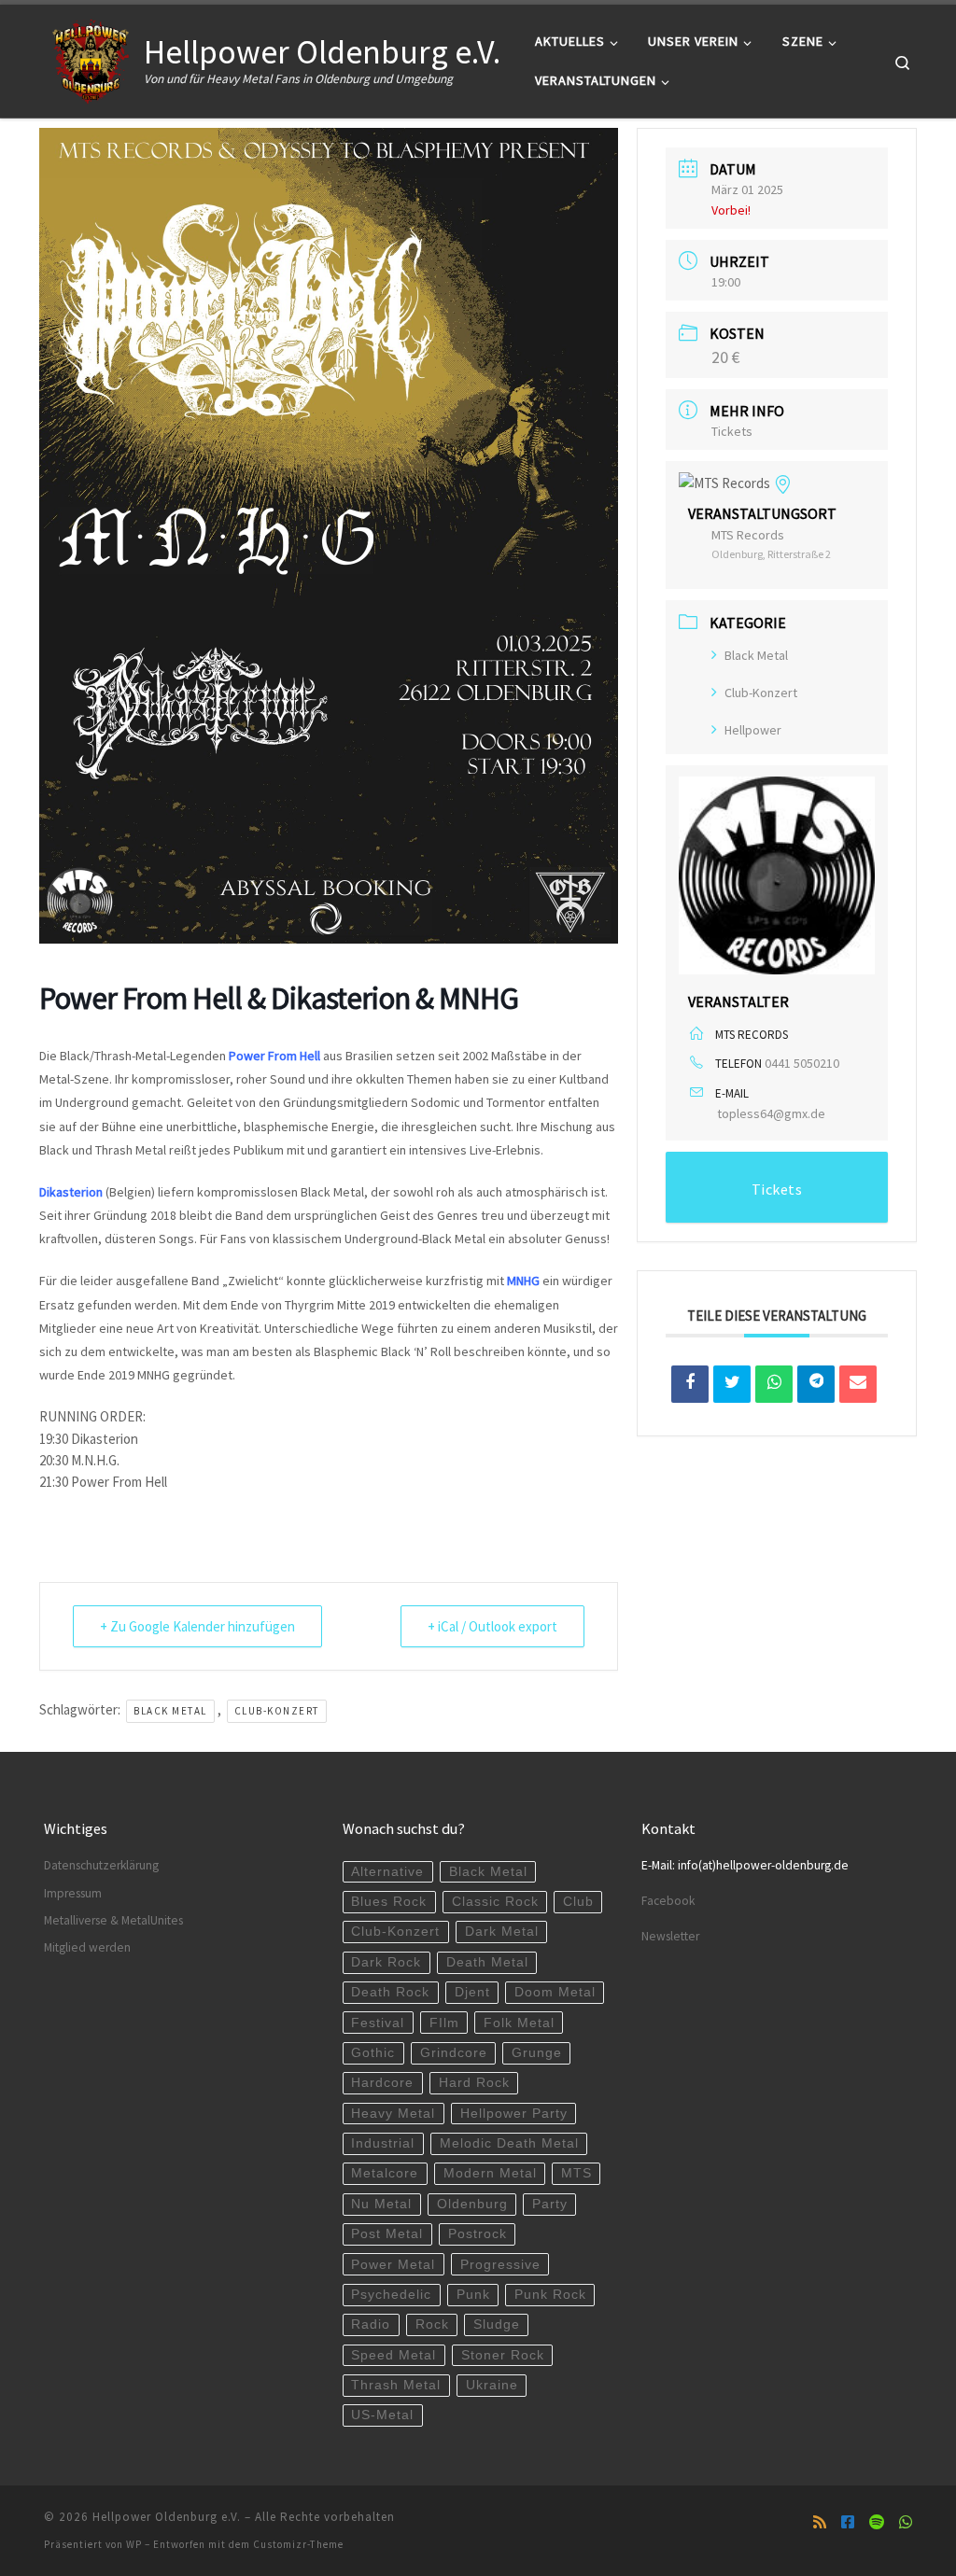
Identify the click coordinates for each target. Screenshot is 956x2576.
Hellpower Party (514, 2114)
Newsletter (670, 1936)
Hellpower (753, 730)
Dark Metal (502, 1932)
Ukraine (492, 2385)
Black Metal (170, 1711)
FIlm (444, 2023)
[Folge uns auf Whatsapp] (906, 2522)
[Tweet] (732, 1384)
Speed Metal (394, 2355)
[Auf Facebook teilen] (690, 1384)
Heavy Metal (393, 2114)
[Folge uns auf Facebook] (848, 2522)
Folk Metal (519, 2023)
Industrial (383, 2143)
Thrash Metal (396, 2385)
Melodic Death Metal (509, 2143)
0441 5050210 (802, 1063)
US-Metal (382, 2415)
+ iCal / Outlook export (492, 1626)
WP (134, 2544)
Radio (371, 2324)
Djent (472, 1992)
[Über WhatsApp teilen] (774, 1384)
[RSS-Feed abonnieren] (820, 2522)
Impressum (73, 1893)
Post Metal (387, 2234)
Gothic (373, 2053)
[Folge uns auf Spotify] (877, 2522)
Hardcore (382, 2083)
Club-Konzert (277, 1711)
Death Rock (390, 1992)
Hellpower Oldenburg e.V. (167, 2517)
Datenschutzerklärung (101, 1865)
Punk (473, 2295)
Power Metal (393, 2265)
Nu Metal (381, 2204)
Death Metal (487, 1962)
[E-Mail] (858, 1384)
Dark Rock (386, 1962)
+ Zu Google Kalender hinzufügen (197, 1626)
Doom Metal (555, 1992)
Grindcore (454, 2053)
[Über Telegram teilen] (816, 1384)
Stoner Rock (503, 2355)
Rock (432, 2324)
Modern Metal (490, 2173)
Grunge (537, 2053)
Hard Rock (474, 2083)
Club (578, 1902)
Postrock (478, 2234)
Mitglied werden (87, 1947)
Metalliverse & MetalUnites (113, 1920)
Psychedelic (391, 2295)
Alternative (387, 1872)
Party (550, 2204)
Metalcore (385, 2173)
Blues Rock (389, 1902)
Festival (378, 2023)
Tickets (732, 431)
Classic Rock (495, 1902)
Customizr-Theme (298, 2544)
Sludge (497, 2324)
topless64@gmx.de (771, 1113)
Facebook (668, 1901)
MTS (576, 2173)
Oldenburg (472, 2204)
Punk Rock (550, 2295)
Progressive (500, 2265)
